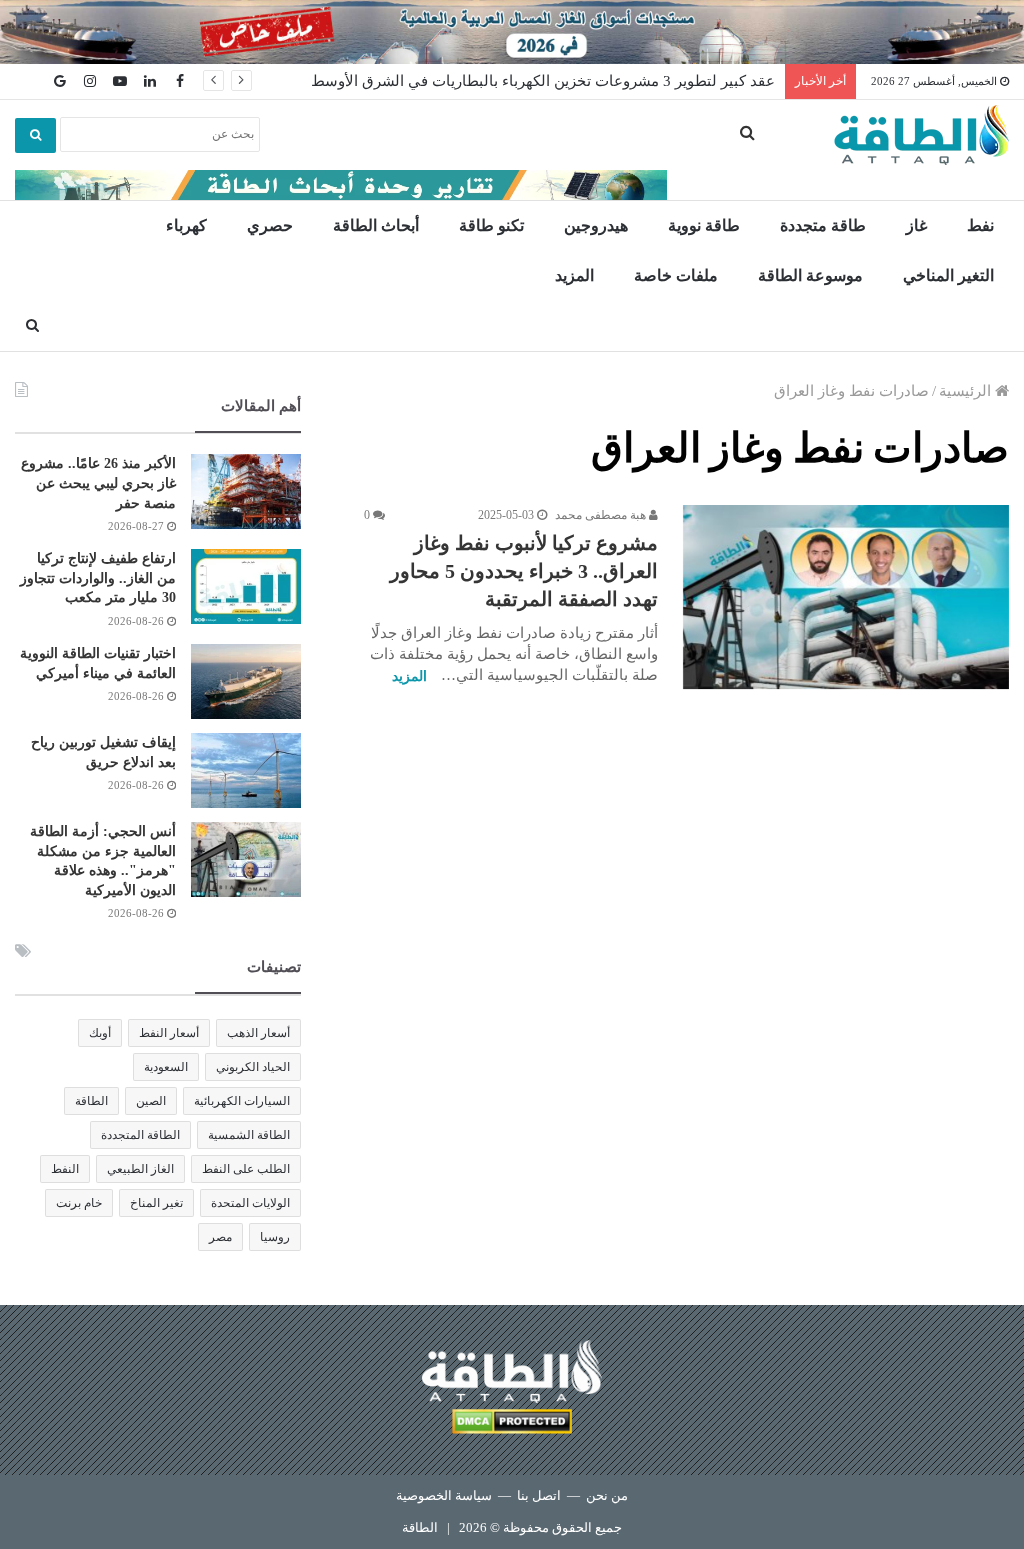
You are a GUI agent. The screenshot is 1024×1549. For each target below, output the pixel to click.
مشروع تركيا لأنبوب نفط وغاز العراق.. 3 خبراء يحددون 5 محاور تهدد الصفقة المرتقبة (524, 571)
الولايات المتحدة (250, 1203)
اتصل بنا (539, 1495)
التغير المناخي (948, 275)
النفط (65, 1169)
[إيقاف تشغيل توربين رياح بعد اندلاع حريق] (246, 770)
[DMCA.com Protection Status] (512, 1424)
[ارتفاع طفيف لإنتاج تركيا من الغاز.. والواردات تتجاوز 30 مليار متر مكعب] (246, 586)
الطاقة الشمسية (249, 1135)
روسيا (275, 1237)
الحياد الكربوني (253, 1067)
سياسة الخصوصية (444, 1495)
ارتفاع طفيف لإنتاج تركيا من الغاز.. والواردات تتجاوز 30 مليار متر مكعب (98, 578)
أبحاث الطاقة (376, 225)
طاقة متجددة (823, 225)
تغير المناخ (156, 1203)
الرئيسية (967, 391)
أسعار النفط (169, 1033)
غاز (916, 225)
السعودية (166, 1067)
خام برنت (79, 1203)
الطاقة (91, 1101)
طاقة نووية (704, 225)
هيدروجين (596, 225)
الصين (151, 1101)
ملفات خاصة (676, 275)
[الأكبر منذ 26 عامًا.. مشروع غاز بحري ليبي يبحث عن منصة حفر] (246, 491)
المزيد (574, 275)
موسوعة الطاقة (810, 275)
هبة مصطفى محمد (602, 515)
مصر (220, 1237)
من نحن (607, 1495)
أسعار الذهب (258, 1033)
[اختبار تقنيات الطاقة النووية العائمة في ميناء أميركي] (246, 681)
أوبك (100, 1033)
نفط (980, 225)
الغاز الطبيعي (140, 1169)
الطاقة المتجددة (140, 1135)
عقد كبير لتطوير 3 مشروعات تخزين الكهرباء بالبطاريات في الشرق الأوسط (543, 81)
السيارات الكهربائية (242, 1101)
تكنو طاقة (491, 225)
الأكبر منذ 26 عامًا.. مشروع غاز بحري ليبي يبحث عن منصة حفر (98, 483)
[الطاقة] (921, 135)
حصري (270, 225)
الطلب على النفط (246, 1169)
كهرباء (186, 225)
